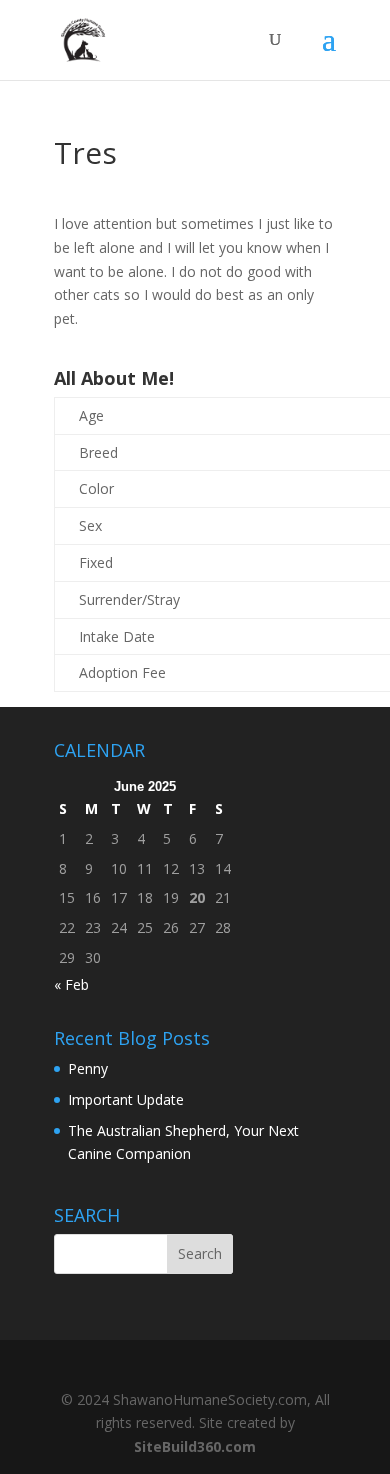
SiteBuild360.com (195, 1446)
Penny (88, 1068)
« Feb (71, 984)
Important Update (126, 1099)
